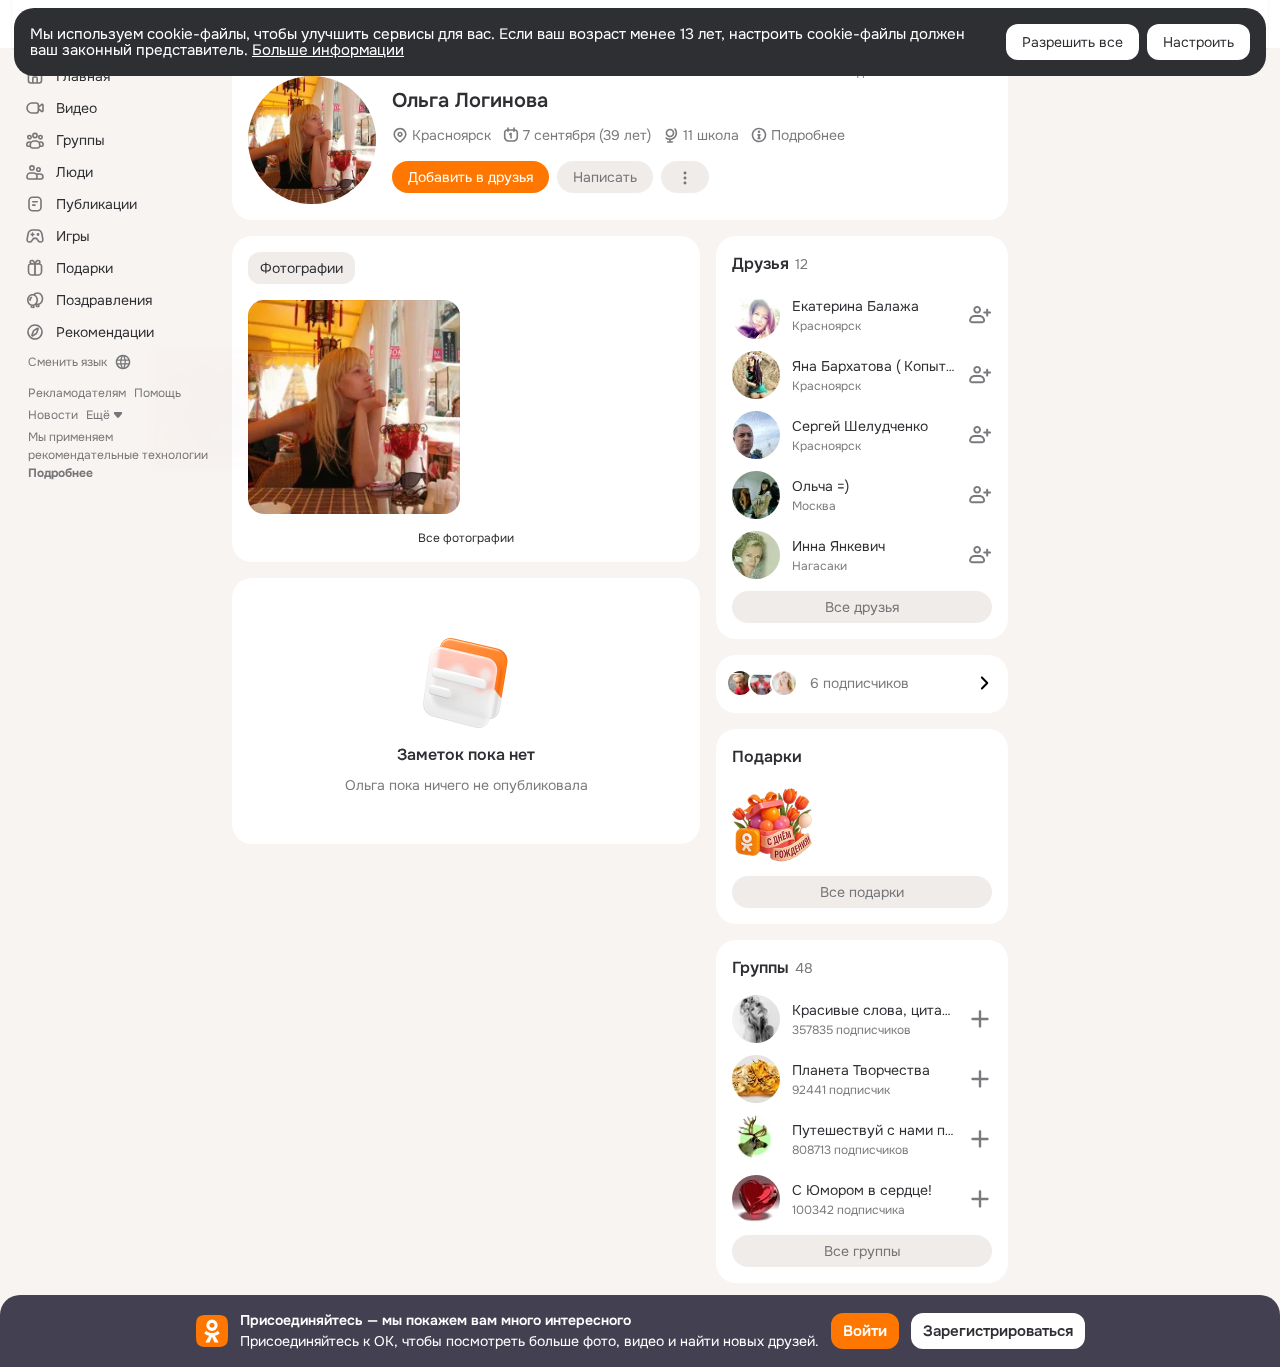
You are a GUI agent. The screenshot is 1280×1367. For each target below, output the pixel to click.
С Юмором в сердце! (862, 1190)
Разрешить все (1072, 42)
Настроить (1198, 42)
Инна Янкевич (838, 546)
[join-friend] (980, 315)
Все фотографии (466, 538)
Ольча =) (820, 486)
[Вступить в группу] (980, 1019)
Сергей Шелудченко (860, 426)
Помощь (157, 393)
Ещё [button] (98, 415)
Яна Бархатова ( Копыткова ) (888, 366)
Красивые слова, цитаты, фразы (901, 1010)
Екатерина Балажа (855, 306)
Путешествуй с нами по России (899, 1130)
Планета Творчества (861, 1070)
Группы (760, 967)
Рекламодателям (77, 393)
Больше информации (328, 50)
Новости (53, 415)
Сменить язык (67, 362)
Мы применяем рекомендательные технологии (118, 455)
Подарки (767, 756)
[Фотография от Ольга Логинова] (312, 140)
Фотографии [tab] (301, 268)
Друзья (760, 263)
